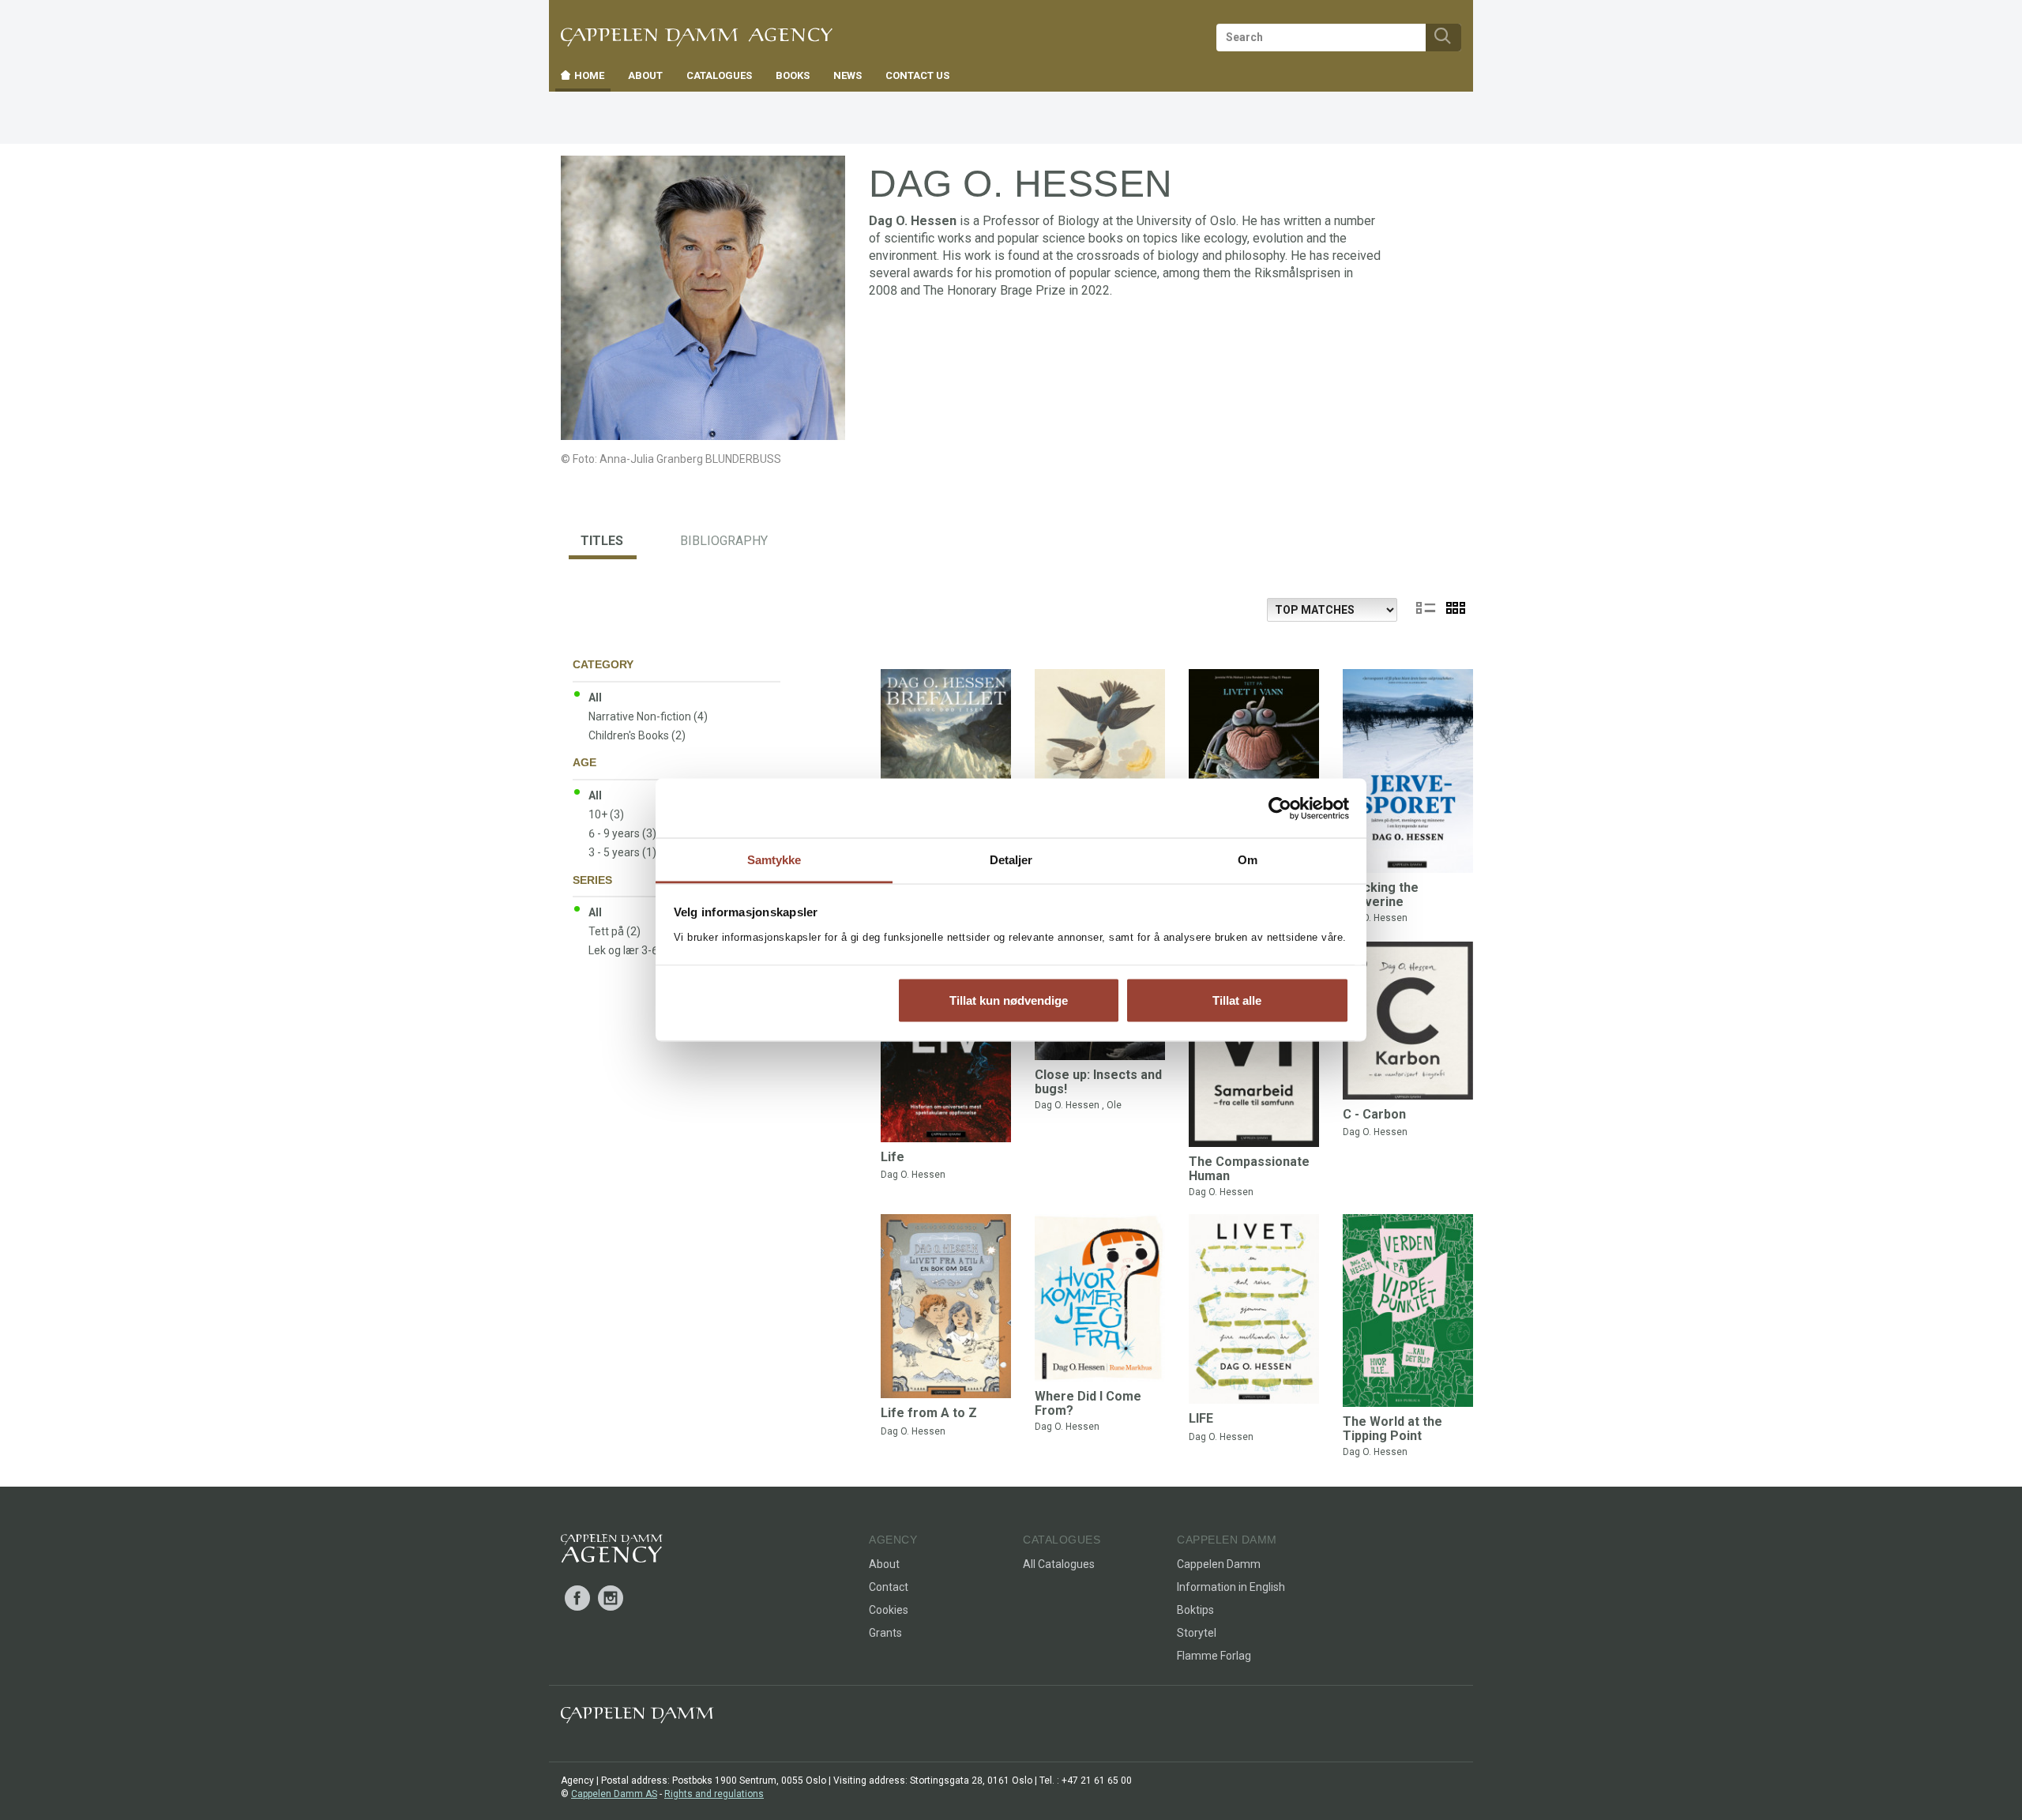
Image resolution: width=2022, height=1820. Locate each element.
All (595, 698)
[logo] (612, 1551)
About (884, 1564)
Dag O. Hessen (1375, 918)
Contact (889, 1587)
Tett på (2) (614, 931)
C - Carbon (1374, 1114)
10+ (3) (606, 814)
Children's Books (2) (637, 735)
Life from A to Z (929, 1413)
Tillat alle (1237, 1000)
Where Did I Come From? (1088, 1403)
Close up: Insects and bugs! (1098, 1082)
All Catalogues (1059, 1564)
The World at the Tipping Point (1392, 1429)
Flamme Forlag (1214, 1656)
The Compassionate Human (1249, 1169)
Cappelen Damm (1219, 1564)
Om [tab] (1248, 860)
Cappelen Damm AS (614, 1794)
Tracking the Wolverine (1381, 895)
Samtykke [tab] (774, 860)
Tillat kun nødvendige (1009, 1000)
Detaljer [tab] (1011, 860)
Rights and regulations (714, 1794)
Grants (885, 1633)
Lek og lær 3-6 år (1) (638, 950)
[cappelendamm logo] (637, 1718)
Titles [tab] (602, 541)
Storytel (1197, 1633)
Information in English (1231, 1587)
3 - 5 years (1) (622, 852)
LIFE (1201, 1418)
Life (893, 1157)
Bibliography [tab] (724, 541)
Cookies (889, 1610)
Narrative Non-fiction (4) (648, 716)
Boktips (1195, 1610)
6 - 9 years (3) (622, 833)
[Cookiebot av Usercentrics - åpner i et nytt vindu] (1280, 808)
